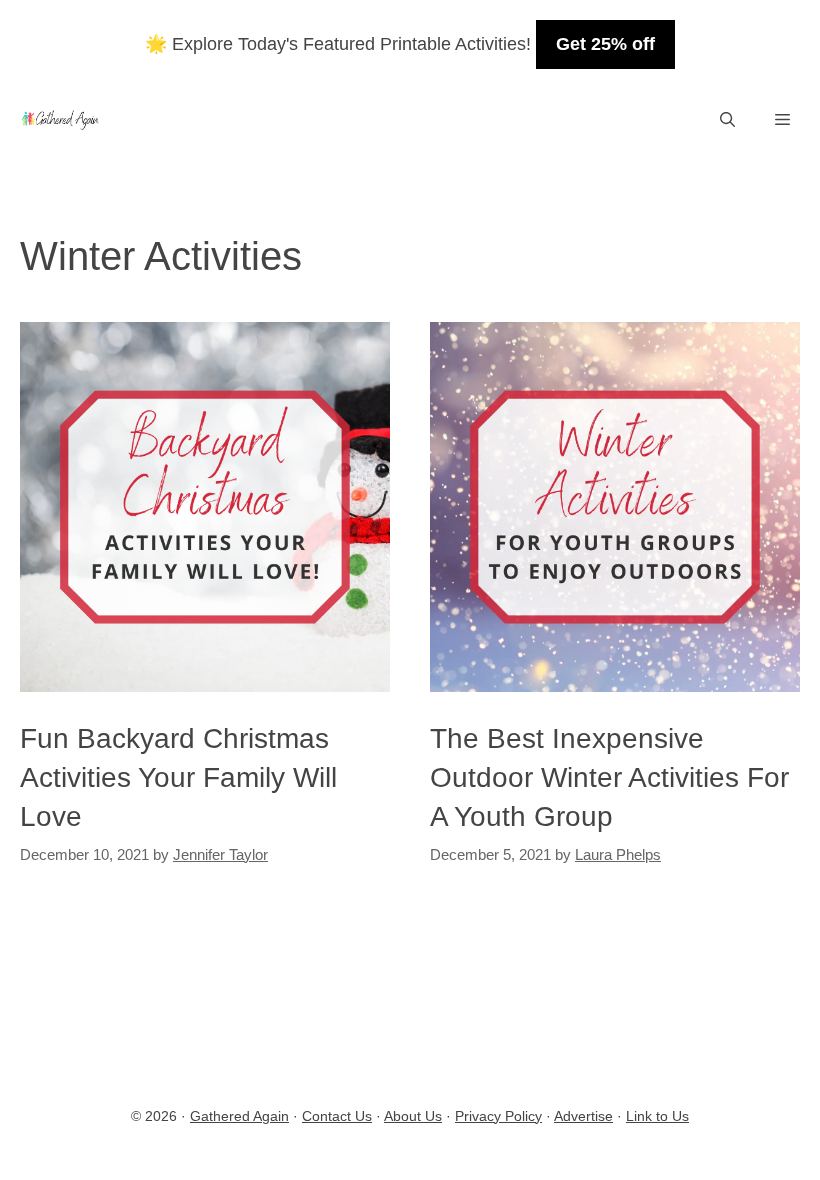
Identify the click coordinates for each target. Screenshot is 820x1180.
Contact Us (337, 1116)
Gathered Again (239, 1116)
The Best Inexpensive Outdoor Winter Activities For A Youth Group (609, 777)
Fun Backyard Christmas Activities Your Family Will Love (178, 777)
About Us (413, 1116)
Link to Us (657, 1116)
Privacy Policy (498, 1116)
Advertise (583, 1116)
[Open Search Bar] (727, 119)
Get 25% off (605, 44)
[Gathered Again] (59, 119)
